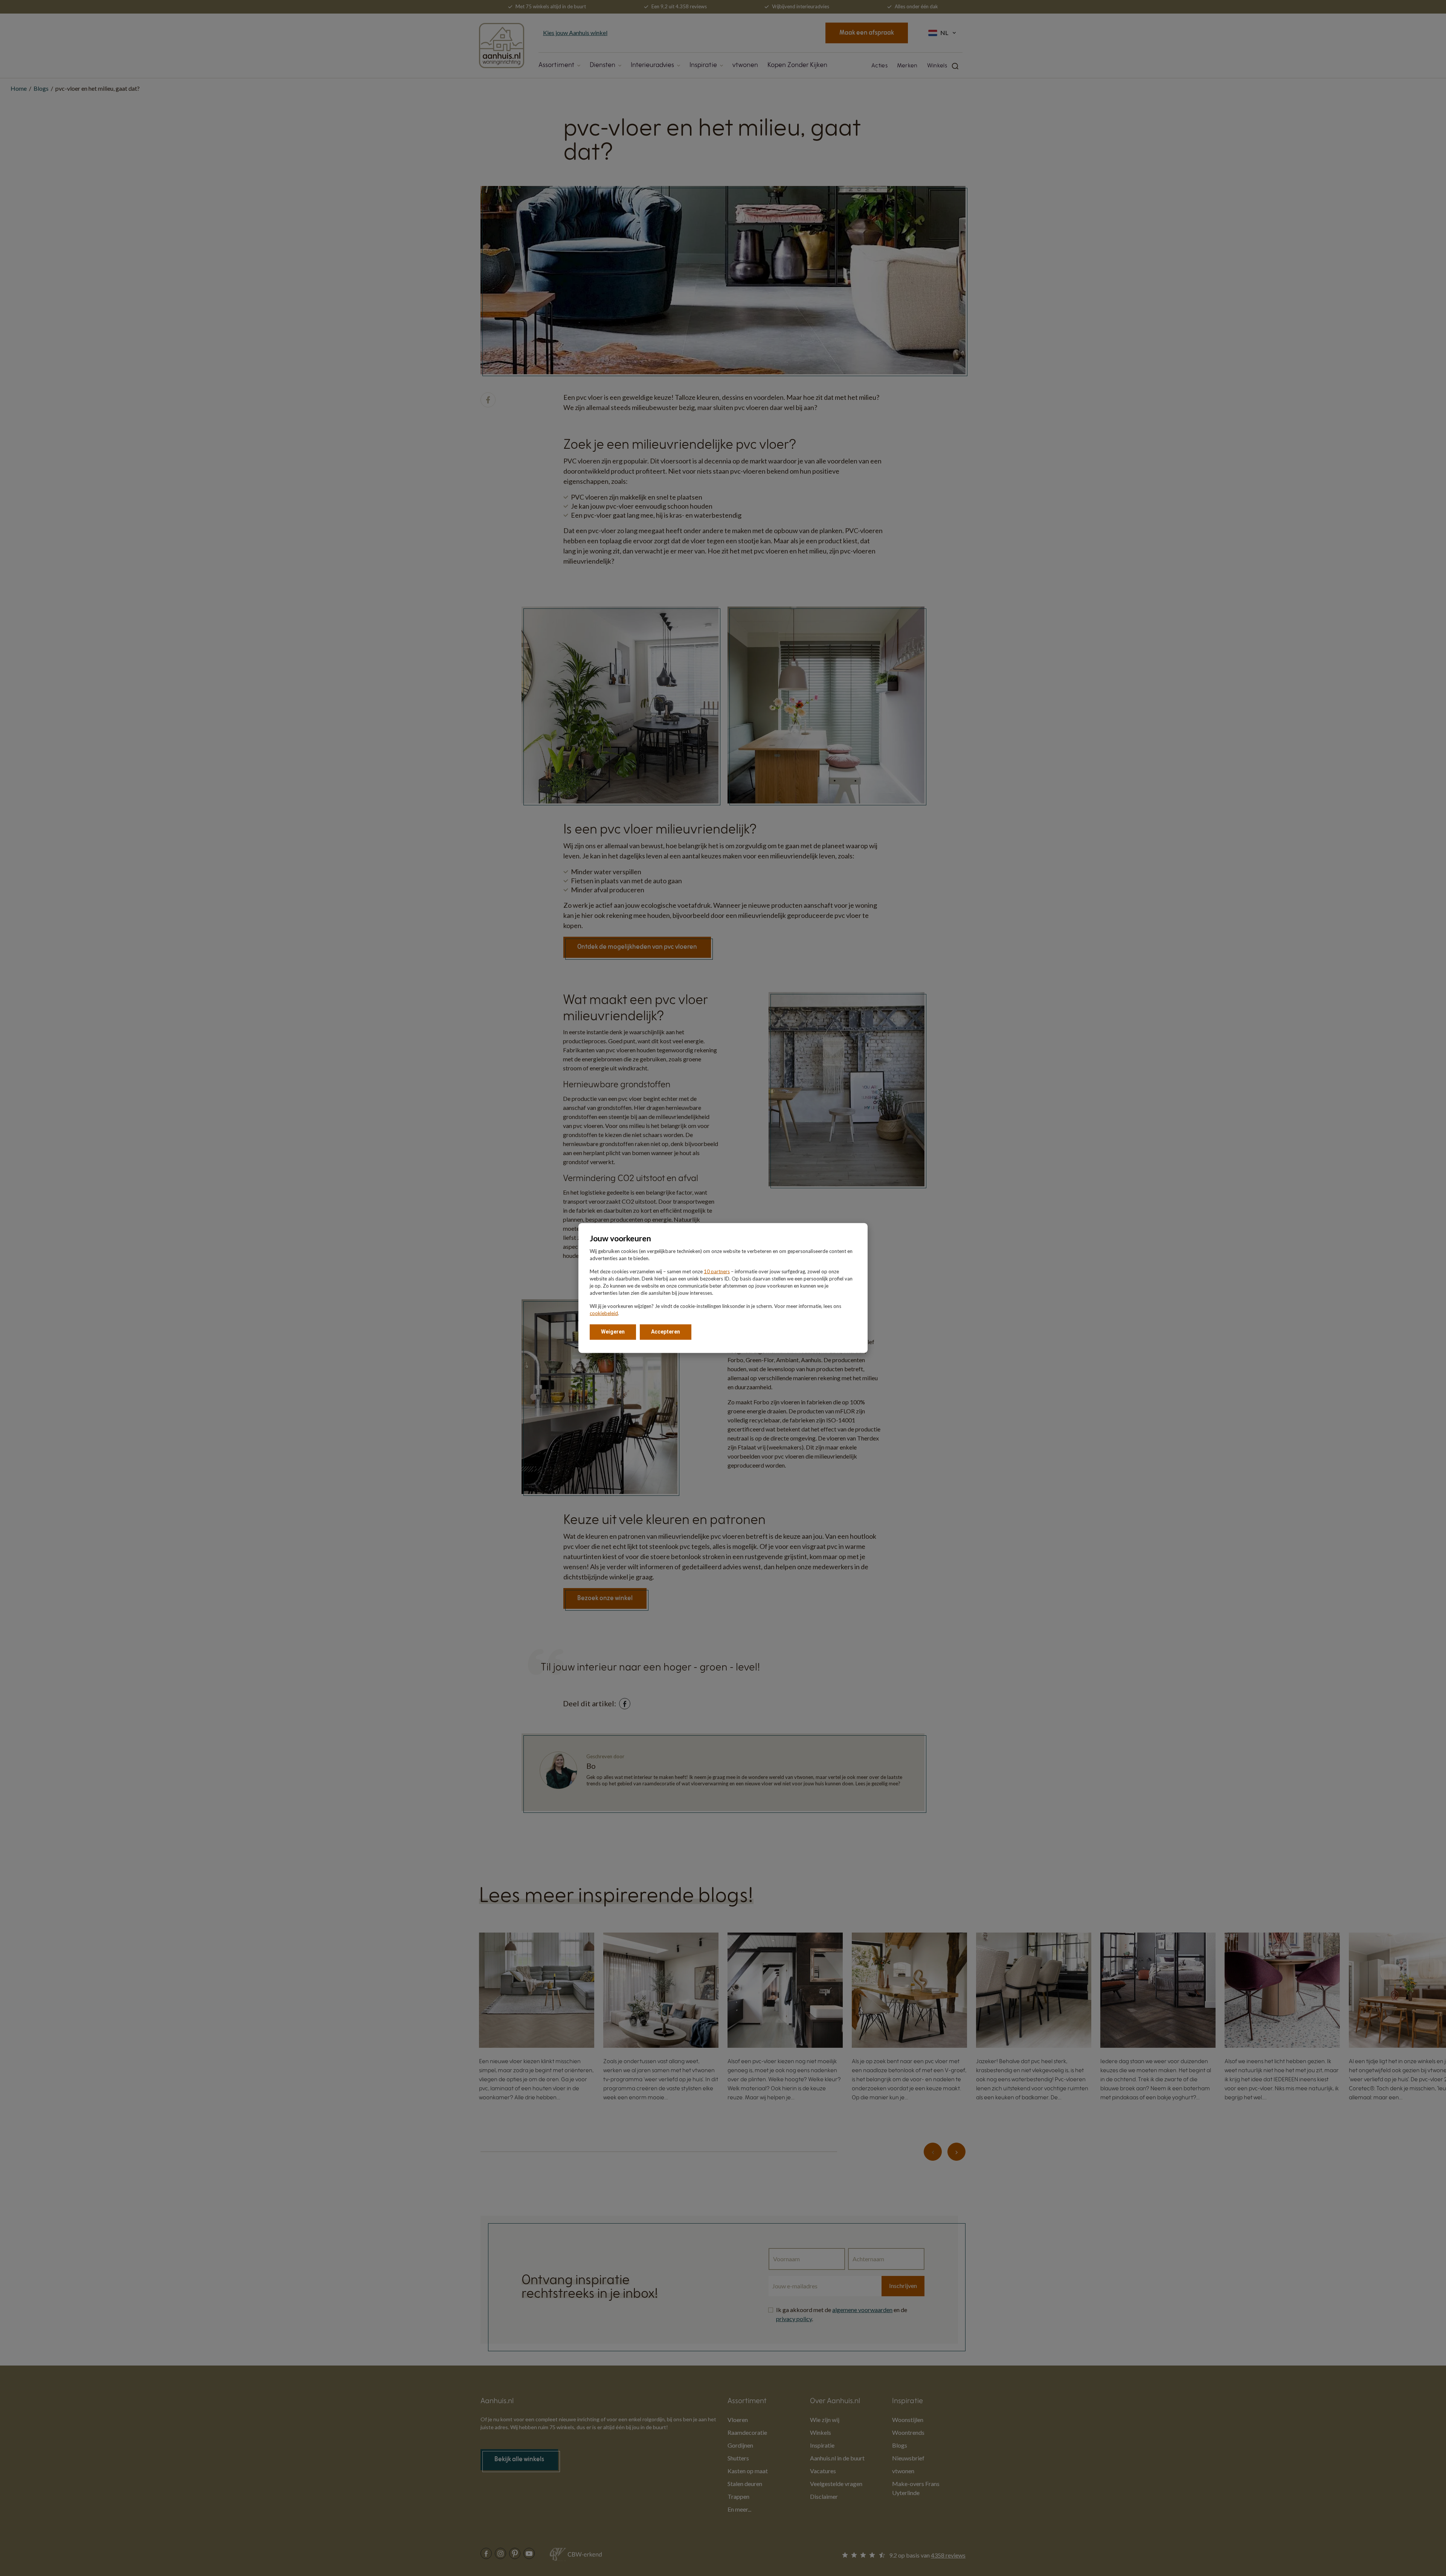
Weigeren (613, 1332)
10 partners (717, 1271)
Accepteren (666, 1332)
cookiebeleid (604, 1313)
